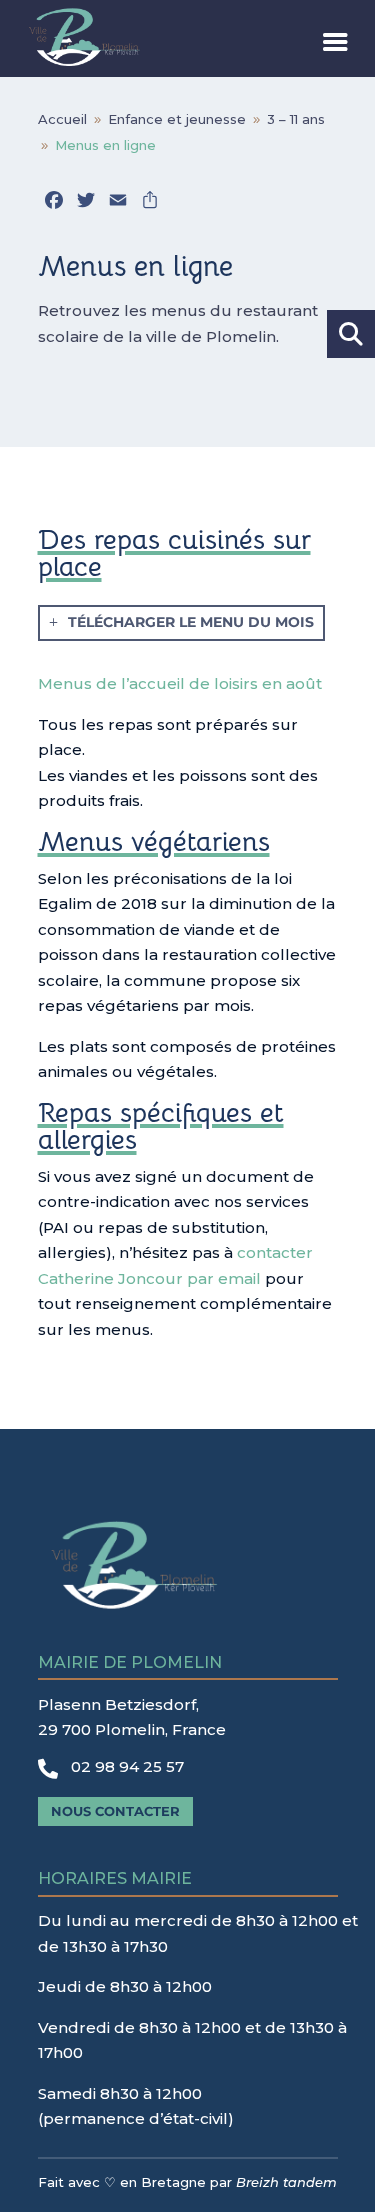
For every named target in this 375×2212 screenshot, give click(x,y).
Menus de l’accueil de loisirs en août (180, 683)
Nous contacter (115, 1811)
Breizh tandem (286, 2182)
